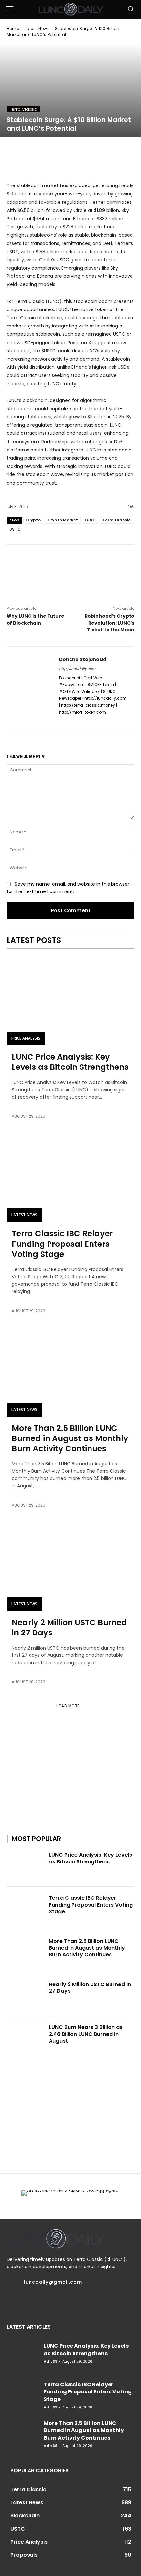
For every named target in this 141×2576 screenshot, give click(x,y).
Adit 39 (50, 2361)
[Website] (84, 723)
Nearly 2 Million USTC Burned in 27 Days (69, 1628)
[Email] (70, 561)
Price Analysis (26, 1038)
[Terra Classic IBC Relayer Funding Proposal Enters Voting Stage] (70, 1177)
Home (13, 29)
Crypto (33, 520)
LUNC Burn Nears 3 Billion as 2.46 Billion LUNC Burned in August (86, 2034)
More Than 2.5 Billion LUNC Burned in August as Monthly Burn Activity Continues (70, 1438)
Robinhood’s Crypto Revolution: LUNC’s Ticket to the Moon (110, 623)
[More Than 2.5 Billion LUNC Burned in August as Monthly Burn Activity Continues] (70, 1372)
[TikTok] (47, 2302)
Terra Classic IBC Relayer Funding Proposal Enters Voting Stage (62, 1244)
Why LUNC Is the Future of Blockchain (35, 619)
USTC (15, 529)
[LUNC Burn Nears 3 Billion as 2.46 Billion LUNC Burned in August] (26, 2038)
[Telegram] (85, 561)
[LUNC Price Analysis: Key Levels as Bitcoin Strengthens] (70, 1001)
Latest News (37, 29)
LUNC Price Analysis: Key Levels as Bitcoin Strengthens (70, 1062)
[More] (101, 561)
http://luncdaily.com (77, 669)
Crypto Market (63, 520)
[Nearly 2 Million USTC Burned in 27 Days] (70, 1566)
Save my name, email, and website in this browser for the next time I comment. (68, 888)
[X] (55, 561)
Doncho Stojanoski (83, 659)
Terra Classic (23, 109)
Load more (68, 1706)
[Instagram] (22, 2302)
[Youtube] (84, 2302)
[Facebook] (40, 561)
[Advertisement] (70, 1766)
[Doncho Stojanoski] (33, 691)
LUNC (90, 520)
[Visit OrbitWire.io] (71, 176)
